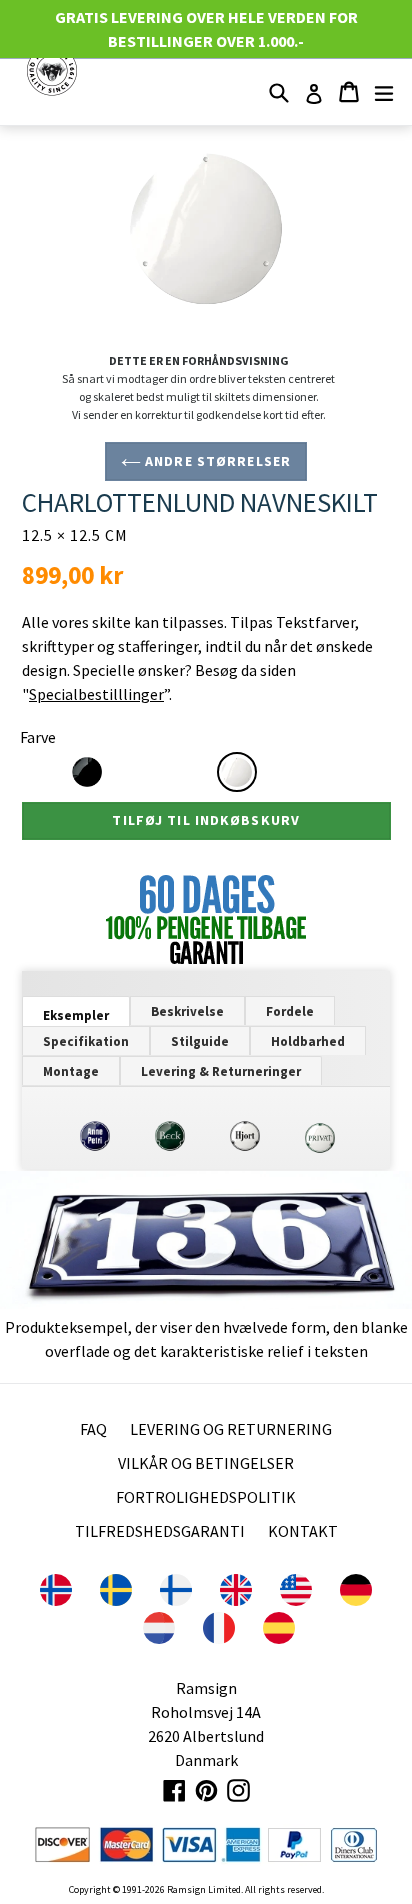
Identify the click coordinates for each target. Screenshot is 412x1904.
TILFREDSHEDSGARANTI (160, 1531)
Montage (71, 1071)
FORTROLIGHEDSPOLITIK (206, 1497)
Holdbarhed (308, 1041)
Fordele (290, 1011)
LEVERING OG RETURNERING (231, 1429)
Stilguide (200, 1041)
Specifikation (86, 1041)
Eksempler (76, 1015)
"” (95, 694)
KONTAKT (303, 1531)
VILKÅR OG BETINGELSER (206, 1463)
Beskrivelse (187, 1011)
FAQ (93, 1429)
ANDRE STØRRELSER (216, 461)
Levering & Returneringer (221, 1071)
